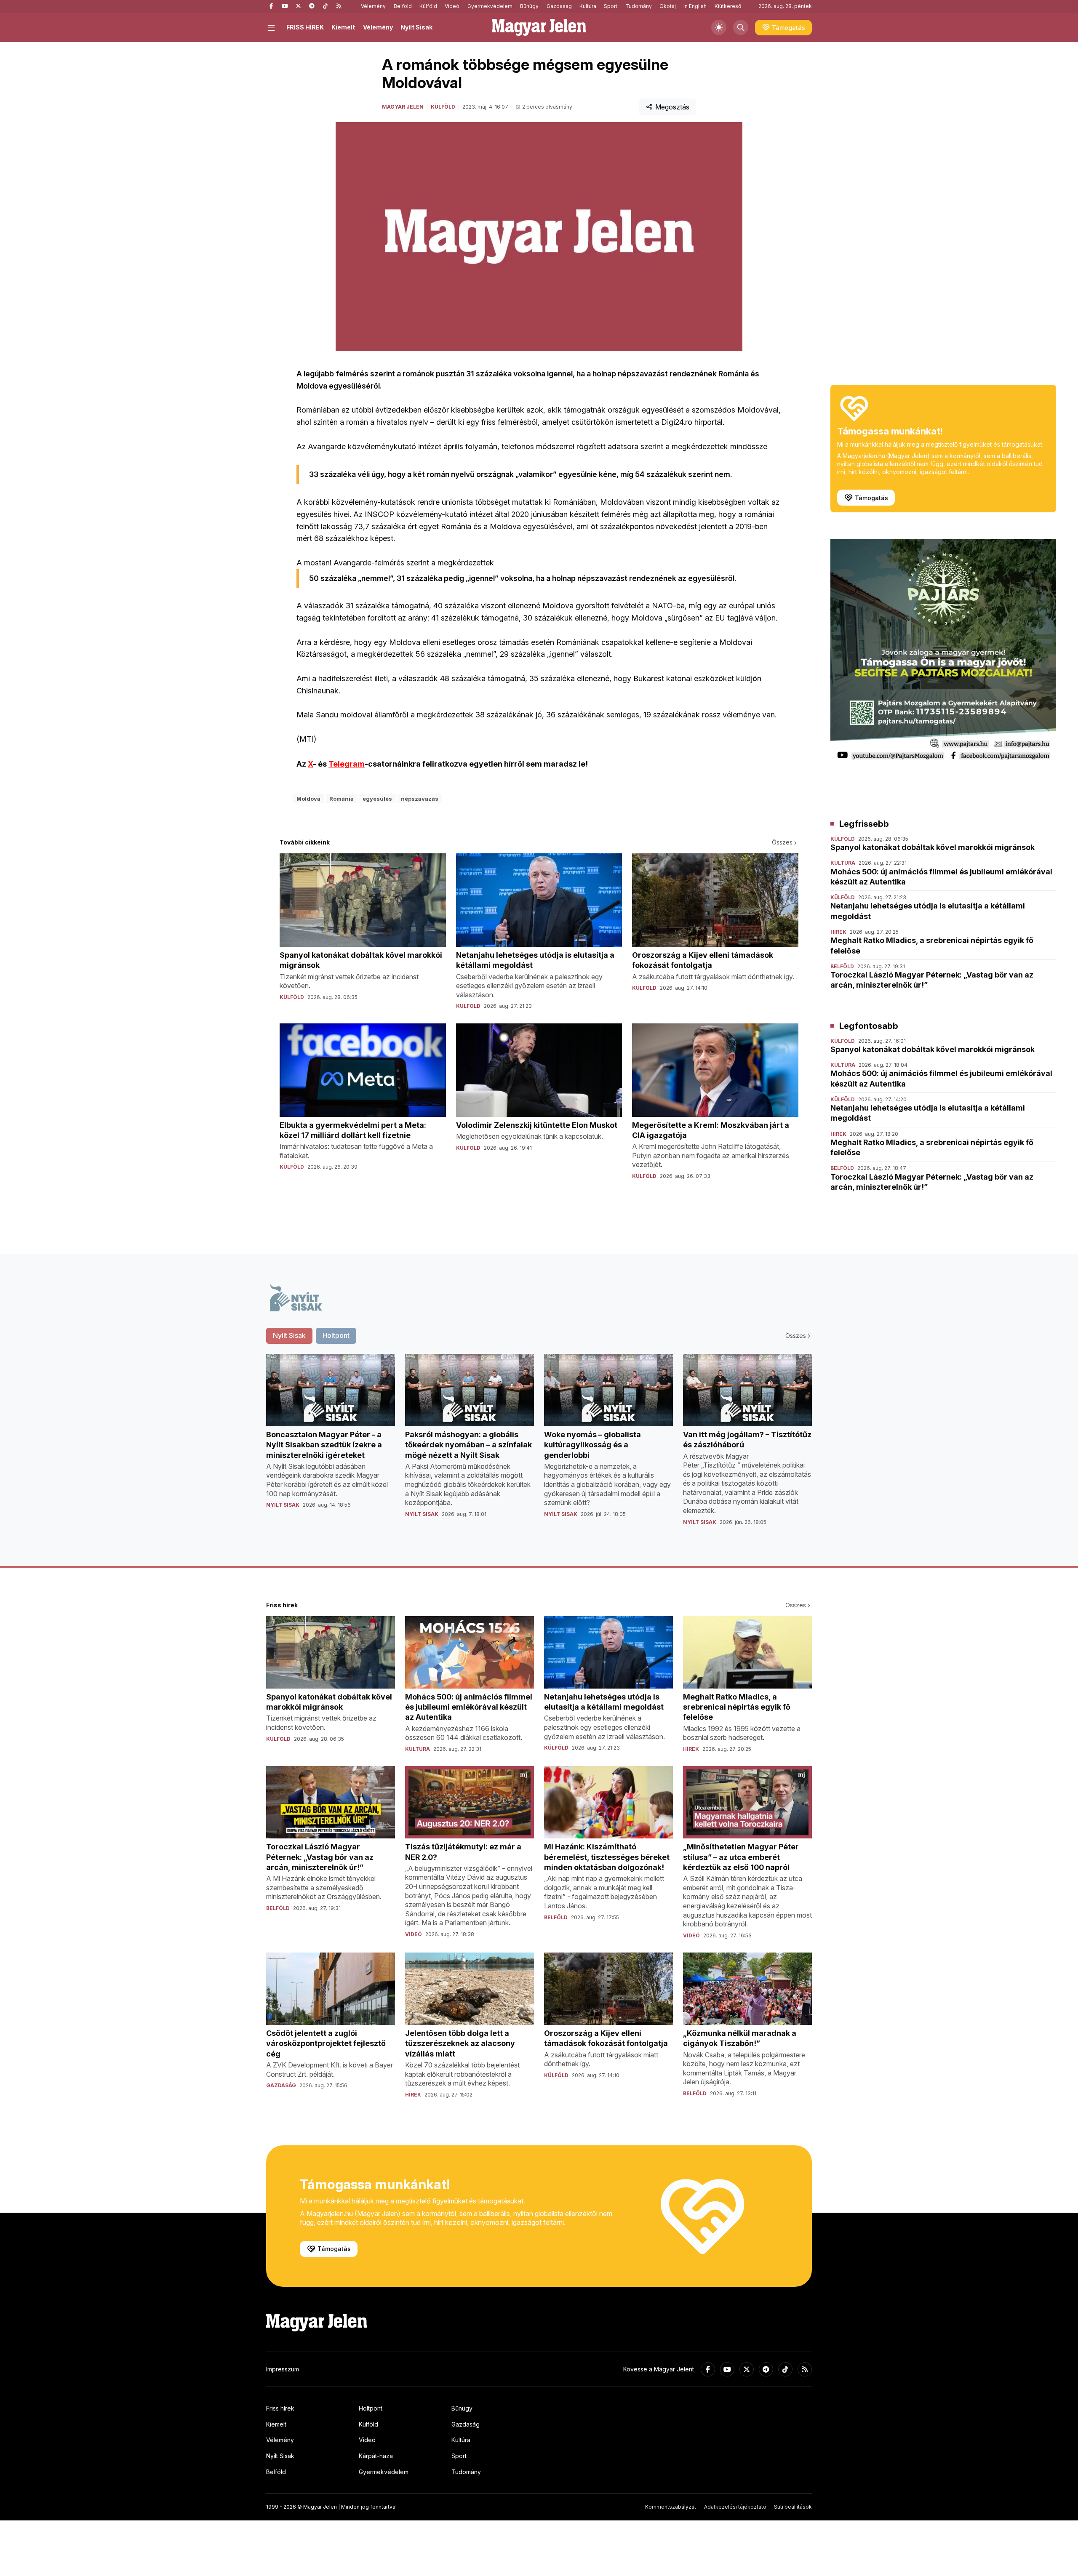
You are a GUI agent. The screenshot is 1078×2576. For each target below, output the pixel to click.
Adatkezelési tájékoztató (735, 2507)
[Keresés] (741, 27)
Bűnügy (529, 6)
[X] (298, 6)
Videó (452, 6)
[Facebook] (271, 6)
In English (695, 6)
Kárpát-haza (376, 2456)
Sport (611, 6)
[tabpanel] (539, 1447)
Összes (782, 842)
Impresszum (283, 2369)
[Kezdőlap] (539, 27)
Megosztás (672, 107)
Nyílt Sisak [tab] (289, 1335)
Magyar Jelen (403, 107)
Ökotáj (668, 6)
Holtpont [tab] (336, 1335)
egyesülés (377, 799)
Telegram (347, 764)
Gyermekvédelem (490, 6)
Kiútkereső (728, 6)
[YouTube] (285, 6)
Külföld (428, 6)
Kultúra (588, 6)
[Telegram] (312, 6)
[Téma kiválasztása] (719, 27)
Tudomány (639, 6)
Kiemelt (343, 27)
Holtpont (371, 2408)
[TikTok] (325, 6)
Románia (342, 799)
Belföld (403, 6)
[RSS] (339, 6)
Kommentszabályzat (671, 2507)
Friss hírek (280, 2408)
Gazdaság (559, 6)
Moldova (308, 799)
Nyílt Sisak (416, 27)
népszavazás (420, 799)
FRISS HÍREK (305, 27)
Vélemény (373, 6)
